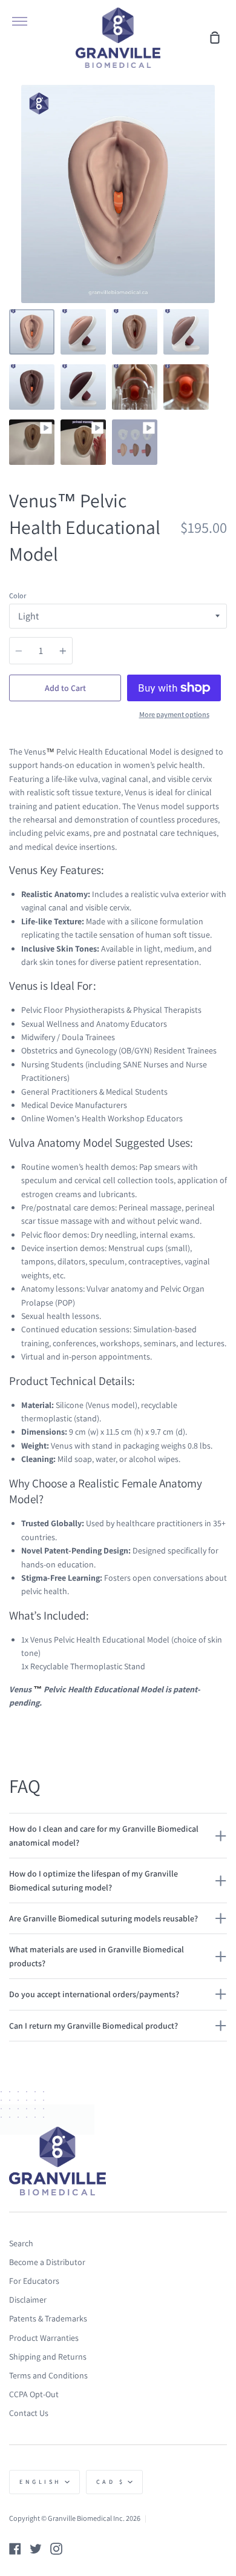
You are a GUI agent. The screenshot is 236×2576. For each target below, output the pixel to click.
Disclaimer (28, 2300)
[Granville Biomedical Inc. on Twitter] (36, 2549)
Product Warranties (44, 2338)
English (41, 2482)
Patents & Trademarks (48, 2318)
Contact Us (29, 2413)
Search (21, 2243)
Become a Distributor (47, 2262)
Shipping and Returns (48, 2357)
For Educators (34, 2281)
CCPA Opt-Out (34, 2394)
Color (18, 596)
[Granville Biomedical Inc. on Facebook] (15, 2549)
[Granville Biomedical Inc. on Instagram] (56, 2549)
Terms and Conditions (48, 2375)
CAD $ (111, 2482)
